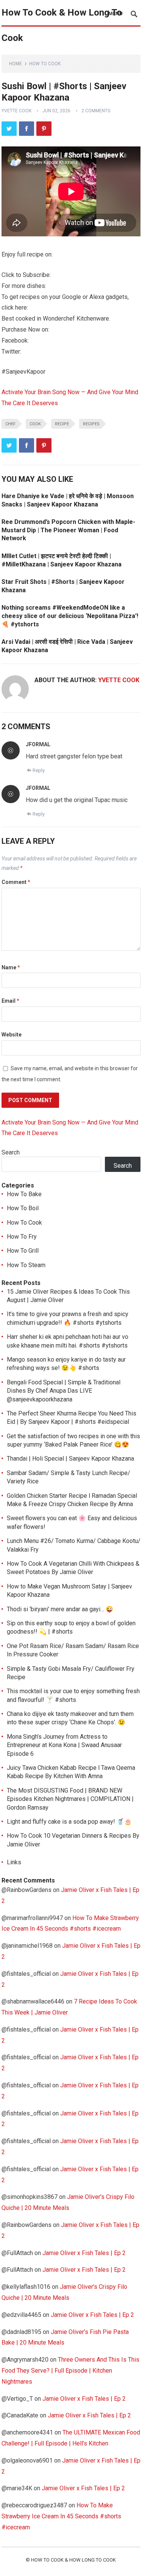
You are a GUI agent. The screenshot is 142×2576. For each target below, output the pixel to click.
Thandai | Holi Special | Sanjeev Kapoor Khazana (70, 1459)
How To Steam (26, 1265)
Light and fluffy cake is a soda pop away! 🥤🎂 (69, 1822)
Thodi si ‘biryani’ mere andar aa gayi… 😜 (60, 1609)
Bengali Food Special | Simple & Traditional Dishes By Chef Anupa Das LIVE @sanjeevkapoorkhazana (64, 1391)
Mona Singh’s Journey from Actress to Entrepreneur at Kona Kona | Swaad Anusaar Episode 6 (64, 1745)
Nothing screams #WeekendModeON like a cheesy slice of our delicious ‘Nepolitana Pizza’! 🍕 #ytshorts (70, 616)
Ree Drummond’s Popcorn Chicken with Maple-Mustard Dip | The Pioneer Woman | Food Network (68, 530)
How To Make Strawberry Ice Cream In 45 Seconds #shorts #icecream (61, 2516)
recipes (91, 424)
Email (10, 1001)
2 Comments (96, 111)
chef (10, 424)
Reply (39, 770)
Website (12, 1035)
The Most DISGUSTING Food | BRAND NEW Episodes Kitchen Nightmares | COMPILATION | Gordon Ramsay (70, 1799)
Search (11, 1152)
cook (35, 424)
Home (16, 64)
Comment (16, 882)
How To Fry (22, 1237)
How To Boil (23, 1208)
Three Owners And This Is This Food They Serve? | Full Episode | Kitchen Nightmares (70, 2371)
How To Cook (45, 64)
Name (11, 967)
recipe (62, 424)
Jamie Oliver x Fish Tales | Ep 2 (84, 2253)
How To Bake (24, 1194)
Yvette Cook (16, 111)
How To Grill (23, 1251)
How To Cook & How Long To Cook (62, 25)
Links (14, 1862)
